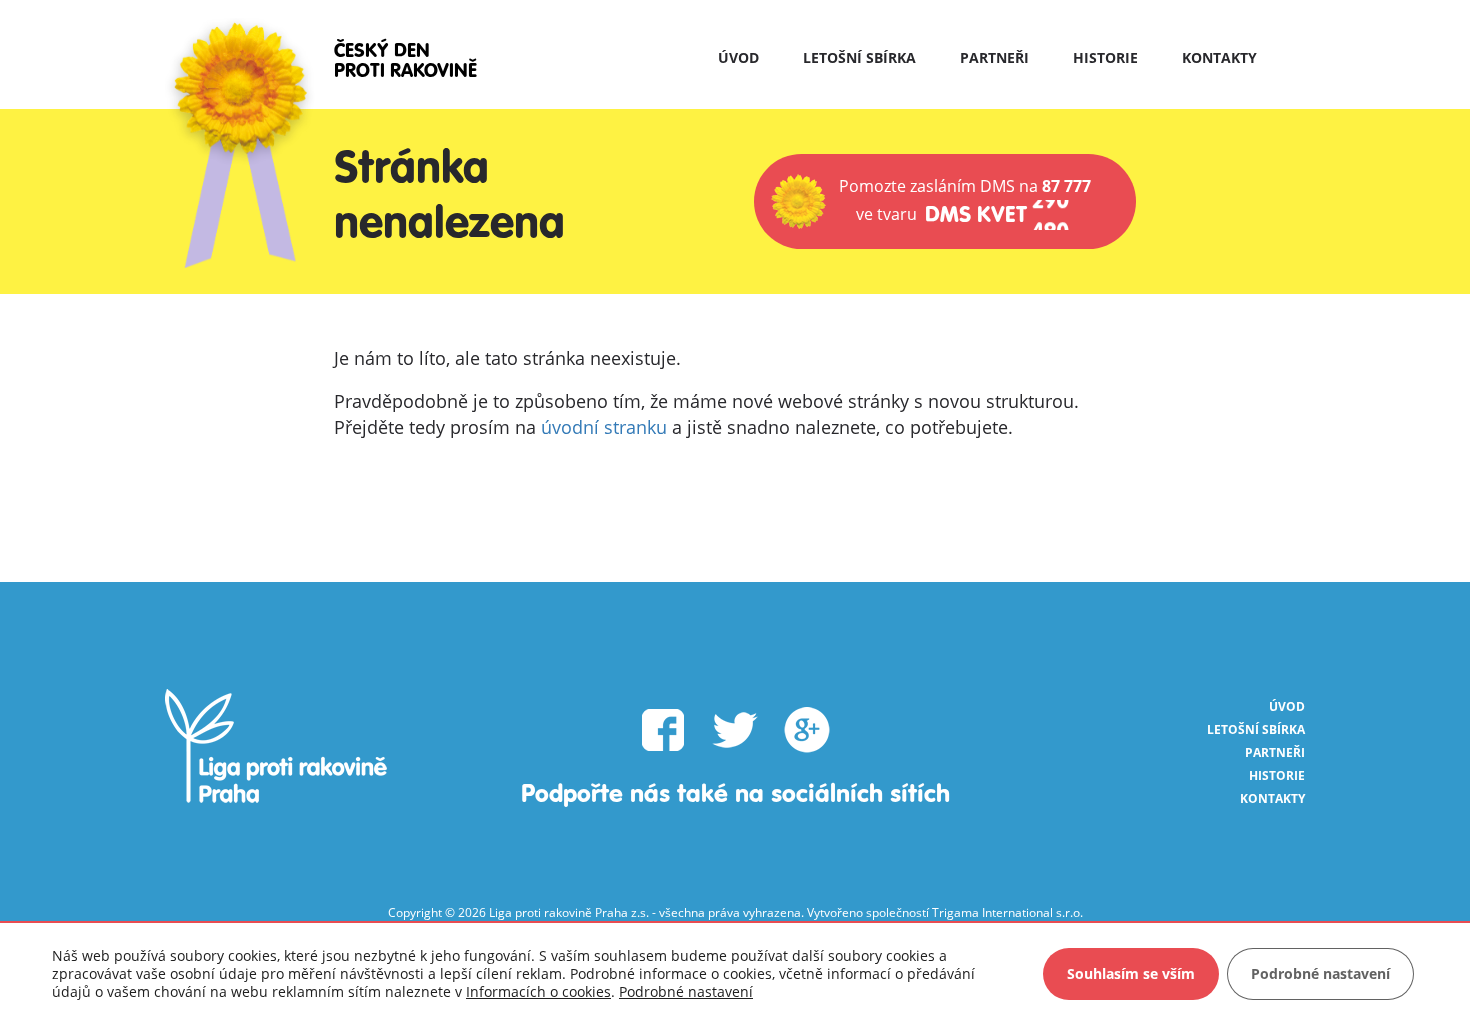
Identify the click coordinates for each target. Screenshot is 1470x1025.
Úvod (738, 57)
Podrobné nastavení (686, 992)
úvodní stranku (604, 427)
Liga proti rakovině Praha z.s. (569, 912)
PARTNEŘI (994, 57)
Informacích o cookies (538, 991)
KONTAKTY (1219, 57)
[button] (945, 201)
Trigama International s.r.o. (1007, 912)
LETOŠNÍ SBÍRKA (859, 57)
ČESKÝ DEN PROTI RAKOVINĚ (405, 61)
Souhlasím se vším (1131, 973)
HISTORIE (1105, 57)
